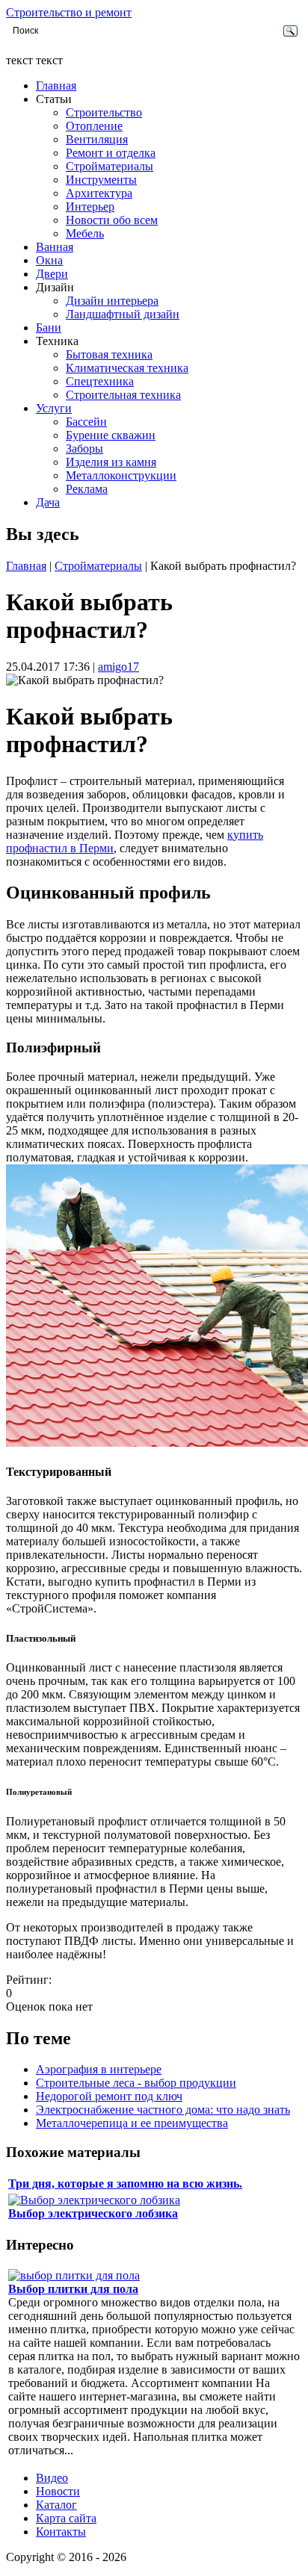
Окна (49, 260)
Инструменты (101, 180)
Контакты (61, 2532)
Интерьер (90, 207)
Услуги (54, 408)
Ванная (55, 247)
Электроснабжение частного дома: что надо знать (163, 2110)
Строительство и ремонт (69, 12)
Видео (52, 2478)
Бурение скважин (111, 435)
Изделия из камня (111, 462)
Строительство (104, 112)
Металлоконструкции (121, 475)
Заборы (84, 449)
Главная (56, 86)
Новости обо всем (112, 220)
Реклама (87, 489)
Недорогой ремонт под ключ (109, 2096)
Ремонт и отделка (111, 153)
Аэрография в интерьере (99, 2069)
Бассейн (86, 422)
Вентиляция (97, 139)
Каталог (56, 2505)
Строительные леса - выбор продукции (136, 2083)
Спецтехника (100, 381)
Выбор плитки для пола (73, 2289)
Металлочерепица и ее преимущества (132, 2123)
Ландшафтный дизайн (123, 314)
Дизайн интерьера (112, 301)
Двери (52, 274)
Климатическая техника (127, 368)
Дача (48, 502)
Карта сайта (66, 2518)
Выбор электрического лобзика (93, 2213)
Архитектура (99, 193)
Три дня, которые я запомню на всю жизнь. (125, 2184)
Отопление (94, 126)
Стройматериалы (110, 166)
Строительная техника (123, 395)
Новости (58, 2491)
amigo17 (118, 667)
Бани (49, 328)
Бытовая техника (109, 354)
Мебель (85, 233)
